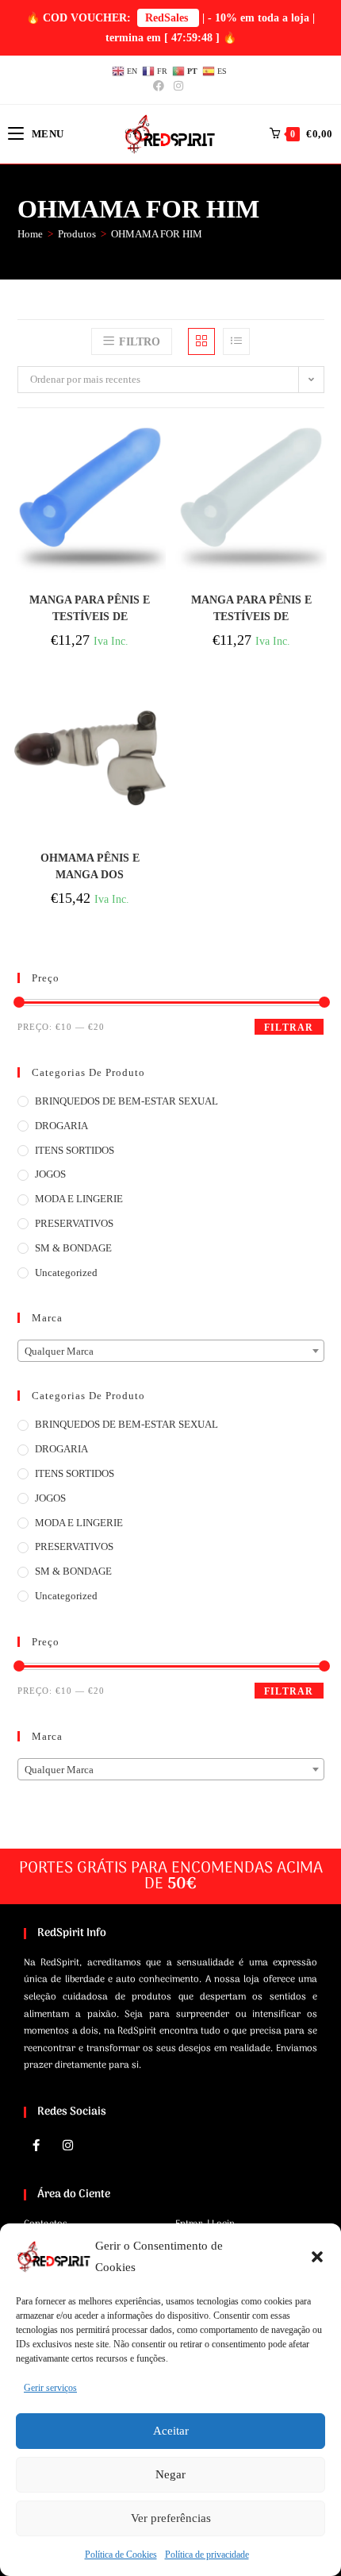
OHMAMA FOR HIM (157, 234)
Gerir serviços (50, 2388)
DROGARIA (61, 1126)
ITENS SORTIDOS (75, 1150)
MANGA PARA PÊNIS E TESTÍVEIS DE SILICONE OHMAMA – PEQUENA (251, 609)
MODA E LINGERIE (79, 1199)
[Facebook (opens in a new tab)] (161, 87)
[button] (317, 2257)
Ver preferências (171, 2518)
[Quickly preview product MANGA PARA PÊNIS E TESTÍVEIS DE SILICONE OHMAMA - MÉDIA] (158, 452)
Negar (170, 2474)
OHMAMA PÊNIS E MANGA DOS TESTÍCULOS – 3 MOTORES (90, 867)
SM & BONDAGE (73, 1248)
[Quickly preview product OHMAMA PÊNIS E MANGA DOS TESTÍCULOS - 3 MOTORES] (158, 710)
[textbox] (171, 1352)
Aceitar (171, 2431)
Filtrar (289, 1028)
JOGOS (50, 1174)
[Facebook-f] (36, 2146)
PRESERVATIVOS (74, 1223)
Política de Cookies (121, 2555)
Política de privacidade (207, 2555)
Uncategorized (66, 1273)
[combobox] (171, 1351)
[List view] (236, 341)
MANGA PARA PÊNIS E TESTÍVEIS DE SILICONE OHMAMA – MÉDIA (90, 609)
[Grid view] (201, 341)
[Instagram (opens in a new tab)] (178, 87)
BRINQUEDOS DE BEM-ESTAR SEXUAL (126, 1101)
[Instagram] (67, 2146)
